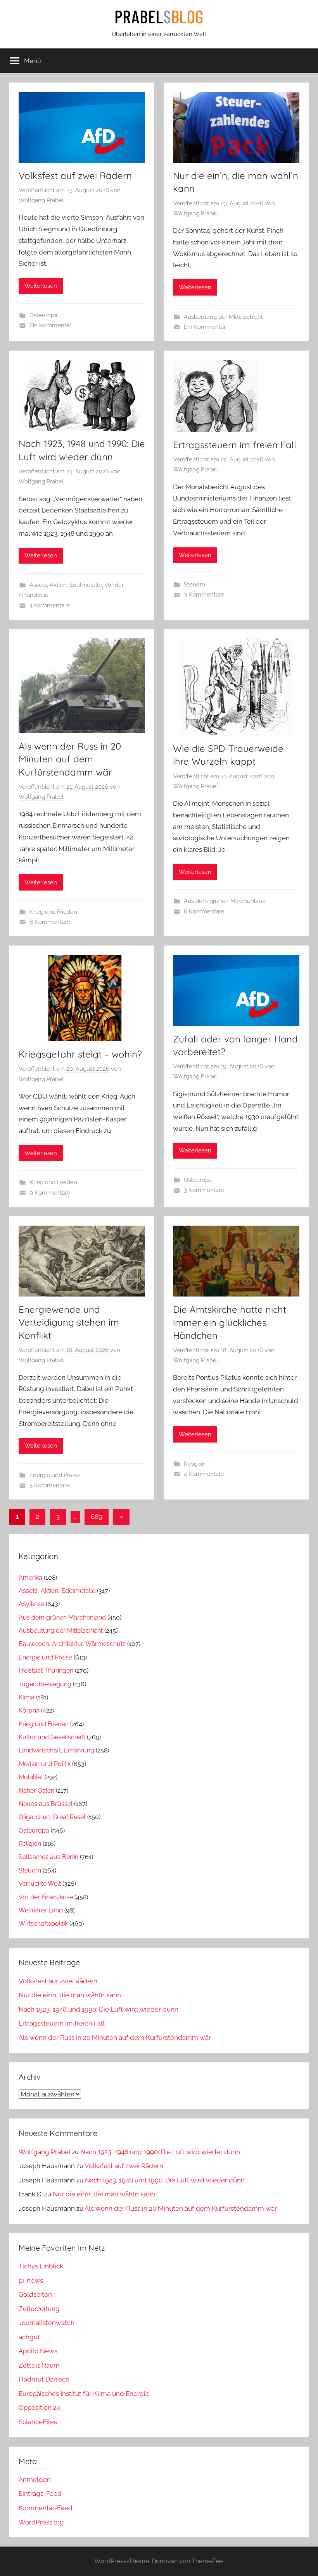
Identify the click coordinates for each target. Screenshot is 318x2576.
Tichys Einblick (41, 2266)
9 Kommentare (50, 1193)
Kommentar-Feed (46, 2508)
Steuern (194, 585)
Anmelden (35, 2480)
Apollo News (38, 2351)
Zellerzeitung (39, 2309)
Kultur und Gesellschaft (52, 1737)
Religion (195, 1464)
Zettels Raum (39, 2365)
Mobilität (31, 1777)
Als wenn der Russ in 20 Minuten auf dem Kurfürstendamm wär (70, 759)
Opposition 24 (39, 2407)
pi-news (31, 2280)
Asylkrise (31, 1604)
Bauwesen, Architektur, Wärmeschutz (72, 1644)
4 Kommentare (50, 605)
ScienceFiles (38, 2422)
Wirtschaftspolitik (43, 1923)
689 (97, 1517)
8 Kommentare (50, 922)
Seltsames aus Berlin (48, 1857)
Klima (27, 1697)
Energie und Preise (55, 1475)
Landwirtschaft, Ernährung (56, 1750)
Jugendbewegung (45, 1684)
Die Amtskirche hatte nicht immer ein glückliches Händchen (230, 1322)
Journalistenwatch (47, 2323)
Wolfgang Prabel (41, 200)
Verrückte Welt (40, 1884)
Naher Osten (36, 1791)
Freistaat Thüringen (46, 1671)
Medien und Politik (45, 1764)
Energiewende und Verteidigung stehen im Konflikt (69, 1322)
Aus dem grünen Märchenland (225, 901)
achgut (29, 2337)
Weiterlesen (41, 286)
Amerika (30, 1578)
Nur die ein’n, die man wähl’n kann (70, 1995)
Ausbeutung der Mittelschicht (223, 317)
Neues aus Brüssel (46, 1804)
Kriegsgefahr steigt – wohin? (80, 1054)
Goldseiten (35, 2294)
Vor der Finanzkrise (46, 1897)
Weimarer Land (41, 1910)
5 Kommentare (50, 1485)
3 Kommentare (204, 595)
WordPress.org (41, 2522)
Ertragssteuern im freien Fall (235, 445)
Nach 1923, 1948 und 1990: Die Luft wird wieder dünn (99, 2009)
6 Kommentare (204, 911)
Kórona (29, 1710)
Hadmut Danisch (44, 2379)
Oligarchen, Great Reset (52, 1817)
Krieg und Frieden (53, 912)
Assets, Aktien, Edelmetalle (66, 585)
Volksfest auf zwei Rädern (75, 175)
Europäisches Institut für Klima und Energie (84, 2394)
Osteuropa (43, 315)
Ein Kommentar (50, 325)
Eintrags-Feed (40, 2493)
